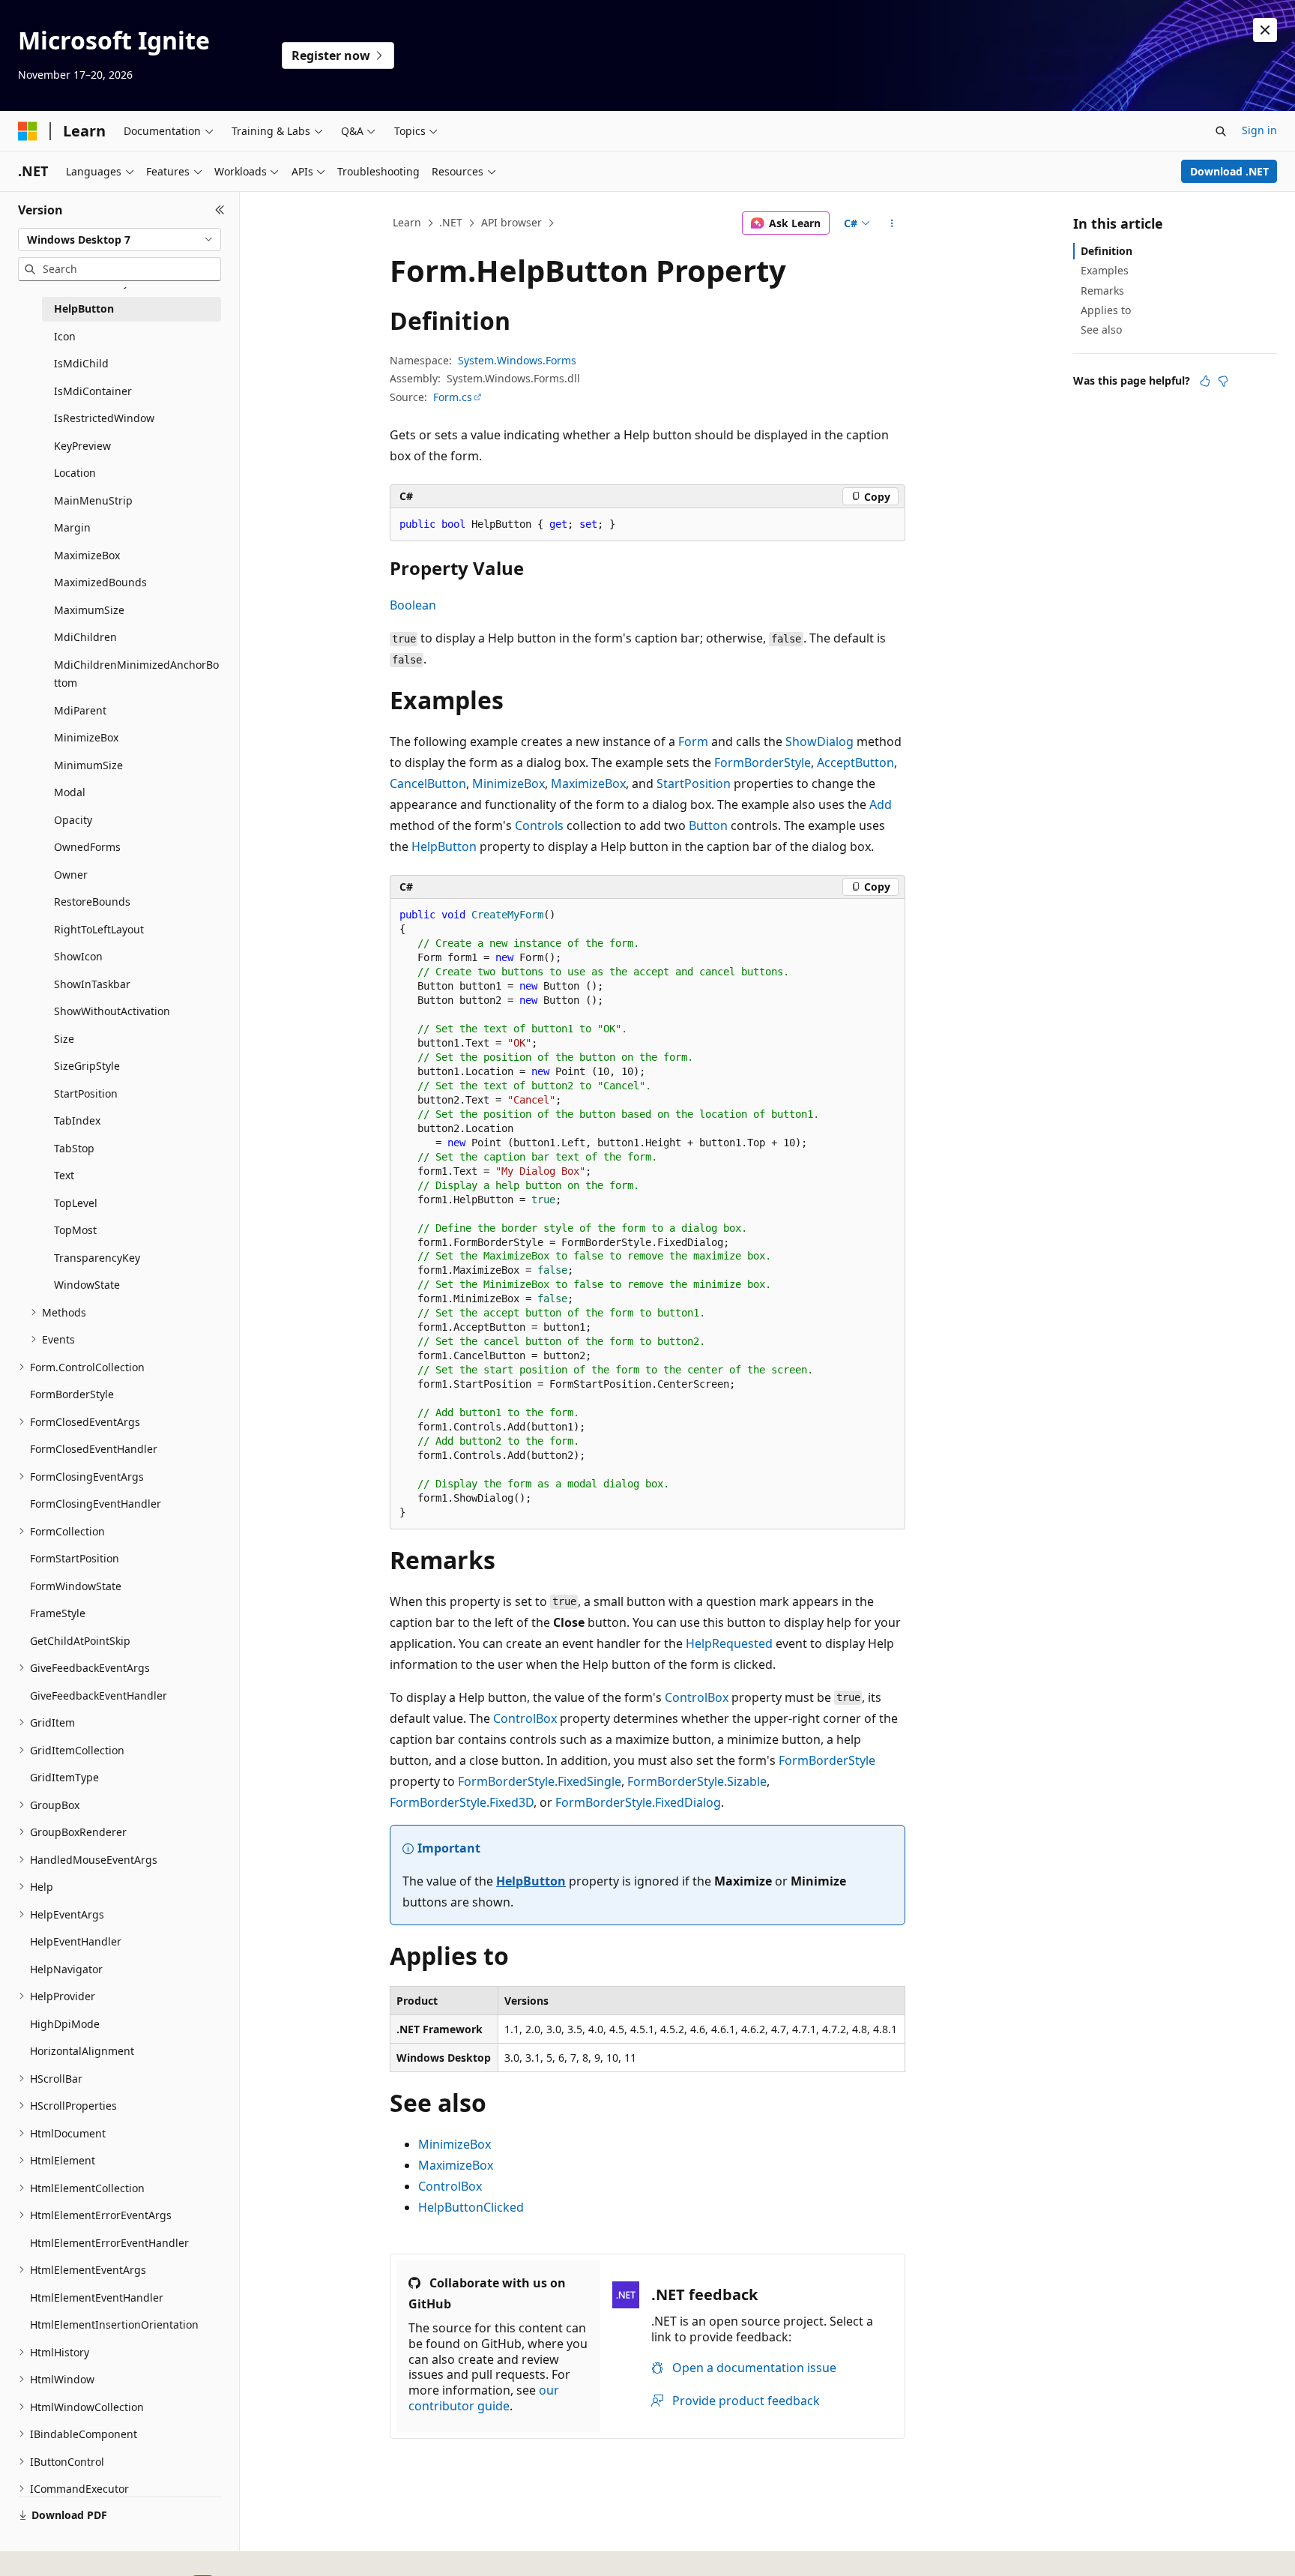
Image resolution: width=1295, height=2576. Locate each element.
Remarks (1102, 291)
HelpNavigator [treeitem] (66, 1969)
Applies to (1106, 310)
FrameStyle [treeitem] (58, 1613)
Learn (407, 222)
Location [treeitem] (75, 473)
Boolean (413, 605)
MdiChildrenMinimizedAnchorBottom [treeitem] (136, 674)
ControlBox (697, 1697)
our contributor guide (484, 2398)
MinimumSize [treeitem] (88, 765)
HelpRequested (729, 1643)
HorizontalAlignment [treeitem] (82, 2051)
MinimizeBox (508, 783)
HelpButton (444, 846)
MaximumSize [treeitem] (89, 610)
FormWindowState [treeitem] (76, 1586)
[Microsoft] (28, 131)
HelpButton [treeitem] (84, 309)
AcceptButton (855, 762)
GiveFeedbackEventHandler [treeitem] (99, 1695)
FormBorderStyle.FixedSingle (540, 1781)
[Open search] (1221, 131)
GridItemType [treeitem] (64, 1777)
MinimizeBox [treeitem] (86, 737)
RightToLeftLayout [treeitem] (99, 929)
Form (693, 741)
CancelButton (428, 783)
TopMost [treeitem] (75, 1230)
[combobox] (120, 240)
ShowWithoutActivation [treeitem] (112, 1011)
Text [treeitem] (64, 1175)
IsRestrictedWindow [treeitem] (104, 418)
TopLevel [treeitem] (76, 1203)
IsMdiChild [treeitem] (81, 363)
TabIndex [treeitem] (77, 1120)
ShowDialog (819, 741)
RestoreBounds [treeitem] (92, 902)
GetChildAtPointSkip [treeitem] (80, 1641)
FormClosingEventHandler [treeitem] (96, 1504)
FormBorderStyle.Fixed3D (462, 1802)
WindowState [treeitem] (87, 1285)
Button (708, 825)
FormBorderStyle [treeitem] (72, 1394)
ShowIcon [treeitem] (78, 956)
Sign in (1259, 130)
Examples (1105, 270)
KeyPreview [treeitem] (82, 446)
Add (881, 804)
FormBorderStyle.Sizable (697, 1781)
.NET (451, 222)
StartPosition (694, 783)
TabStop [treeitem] (74, 1148)
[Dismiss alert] (1265, 30)
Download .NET (1229, 171)
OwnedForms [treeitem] (87, 847)
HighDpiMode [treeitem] (65, 2024)
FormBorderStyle (763, 762)
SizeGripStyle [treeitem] (87, 1066)
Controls (539, 825)
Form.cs (453, 397)
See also (1101, 329)
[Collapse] (220, 210)
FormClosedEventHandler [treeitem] (94, 1449)
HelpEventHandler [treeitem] (76, 1941)
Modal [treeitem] (70, 792)
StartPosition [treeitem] (86, 1093)
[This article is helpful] (1205, 381)
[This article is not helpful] (1223, 381)
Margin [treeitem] (72, 527)
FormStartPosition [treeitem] (75, 1558)
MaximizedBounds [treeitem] (100, 582)
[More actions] (892, 223)
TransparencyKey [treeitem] (97, 1258)
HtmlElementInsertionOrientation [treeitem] (114, 2324)
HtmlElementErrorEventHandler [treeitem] (109, 2243)
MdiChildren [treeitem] (85, 637)
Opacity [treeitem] (73, 820)
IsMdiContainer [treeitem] (93, 391)
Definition (1107, 251)
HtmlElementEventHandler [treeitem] (97, 2297)
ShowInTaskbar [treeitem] (92, 984)
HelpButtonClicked (471, 2207)
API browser (511, 222)
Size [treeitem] (64, 1039)
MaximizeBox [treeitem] (87, 555)
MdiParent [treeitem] (80, 710)
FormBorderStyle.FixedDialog (638, 1802)
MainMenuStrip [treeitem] (93, 500)
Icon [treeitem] (65, 336)
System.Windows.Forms (517, 360)
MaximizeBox (588, 783)
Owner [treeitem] (71, 875)
